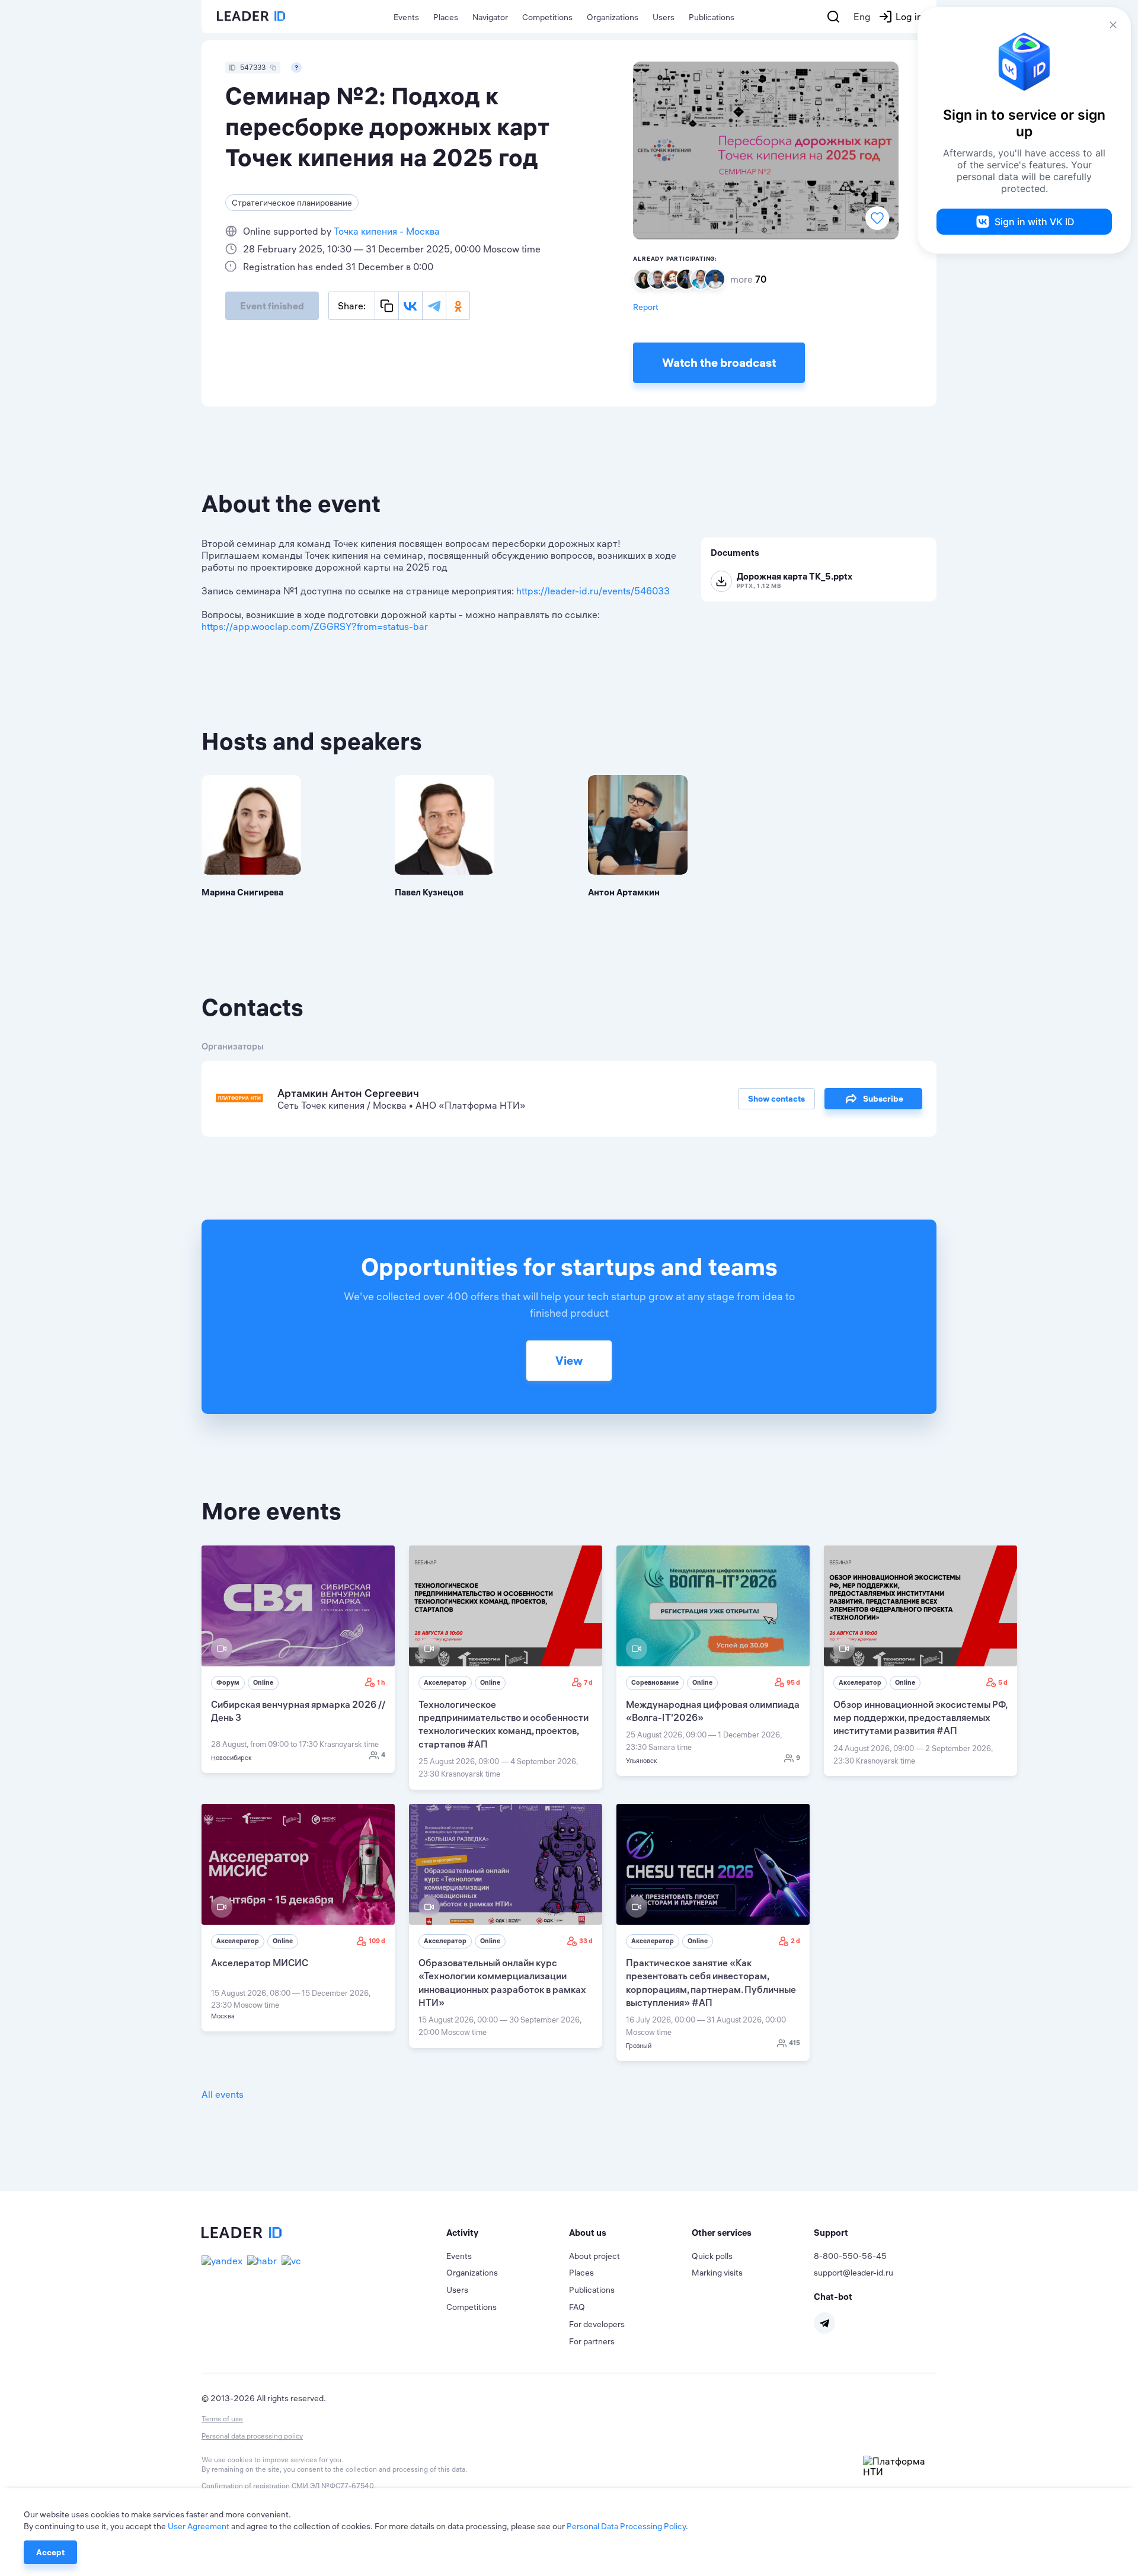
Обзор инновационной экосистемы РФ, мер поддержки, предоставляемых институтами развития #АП (920, 1718)
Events (406, 17)
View (569, 1360)
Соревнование (655, 1682)
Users (664, 17)
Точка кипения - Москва (387, 231)
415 (795, 2043)
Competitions (547, 17)
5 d (1003, 1682)
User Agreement (199, 2526)
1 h (381, 1682)
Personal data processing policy (252, 2436)
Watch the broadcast (719, 362)
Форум (228, 1682)
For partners (592, 2341)
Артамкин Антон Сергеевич (348, 1093)
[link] (298, 1659)
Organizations (613, 17)
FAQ (577, 2307)
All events (223, 2094)
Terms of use (222, 2419)
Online (263, 1682)
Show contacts (776, 1099)
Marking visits (717, 2273)
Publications (712, 17)
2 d (795, 1941)
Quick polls (712, 2256)
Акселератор (445, 1682)
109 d (377, 1941)
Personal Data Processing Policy (626, 2526)
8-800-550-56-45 (850, 2256)
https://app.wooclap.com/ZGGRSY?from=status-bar (315, 626)
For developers (597, 2324)
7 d (588, 1682)
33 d (586, 1941)
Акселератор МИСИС (260, 1963)
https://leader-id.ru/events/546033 (593, 591)
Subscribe (883, 1099)
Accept (50, 2552)
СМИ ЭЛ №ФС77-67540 (333, 2486)
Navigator (490, 17)
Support (831, 2233)
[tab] (508, 2233)
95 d (793, 1682)
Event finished (272, 306)
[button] (508, 2233)
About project (594, 2256)
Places (446, 17)
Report (646, 307)
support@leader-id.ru (853, 2273)
